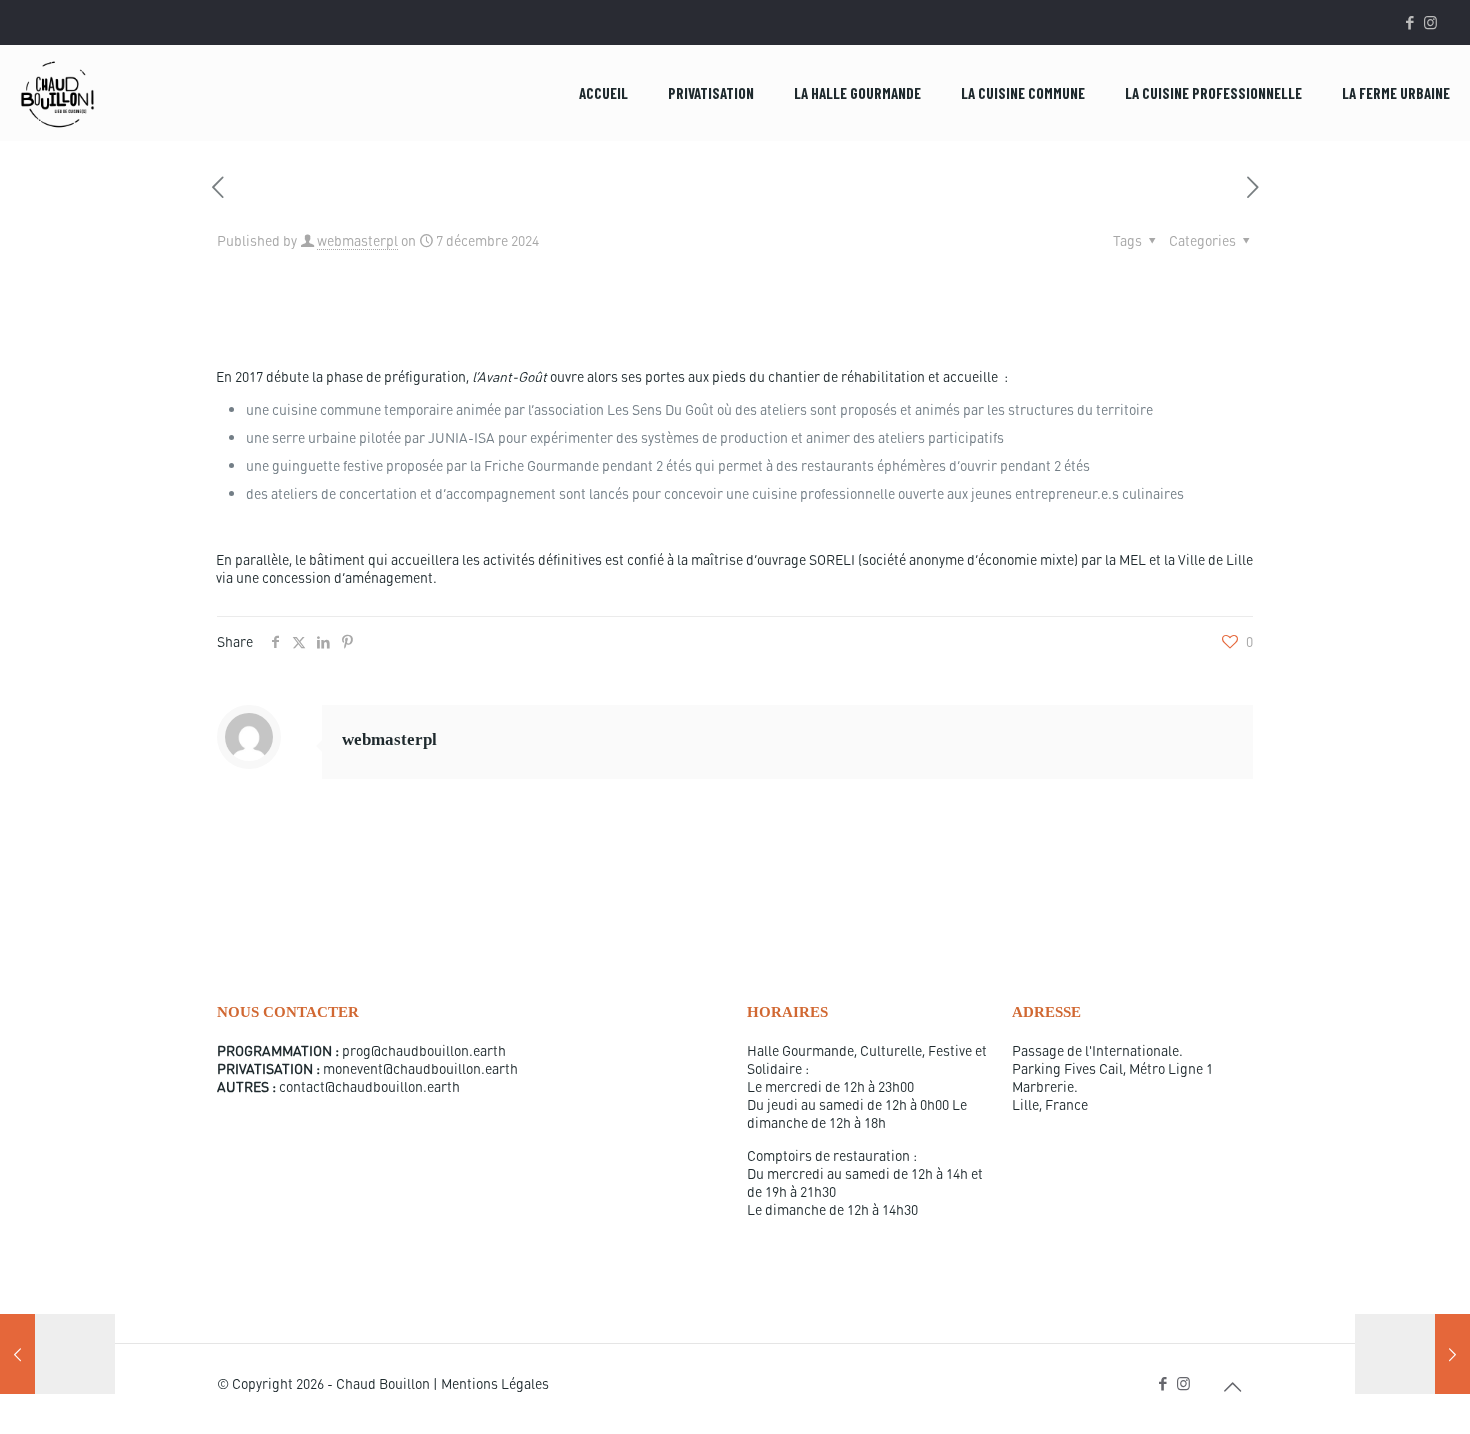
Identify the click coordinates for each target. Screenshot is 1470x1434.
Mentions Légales (495, 1383)
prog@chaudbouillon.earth (424, 1050)
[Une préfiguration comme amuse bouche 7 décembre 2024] (57, 1354)
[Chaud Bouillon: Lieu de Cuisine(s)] (57, 92)
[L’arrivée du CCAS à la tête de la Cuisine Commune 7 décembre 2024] (1412, 1354)
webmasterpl (357, 240)
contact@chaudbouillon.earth (369, 1086)
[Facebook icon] (1409, 22)
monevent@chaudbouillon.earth (420, 1068)
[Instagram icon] (1430, 22)
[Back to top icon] (1232, 1386)
